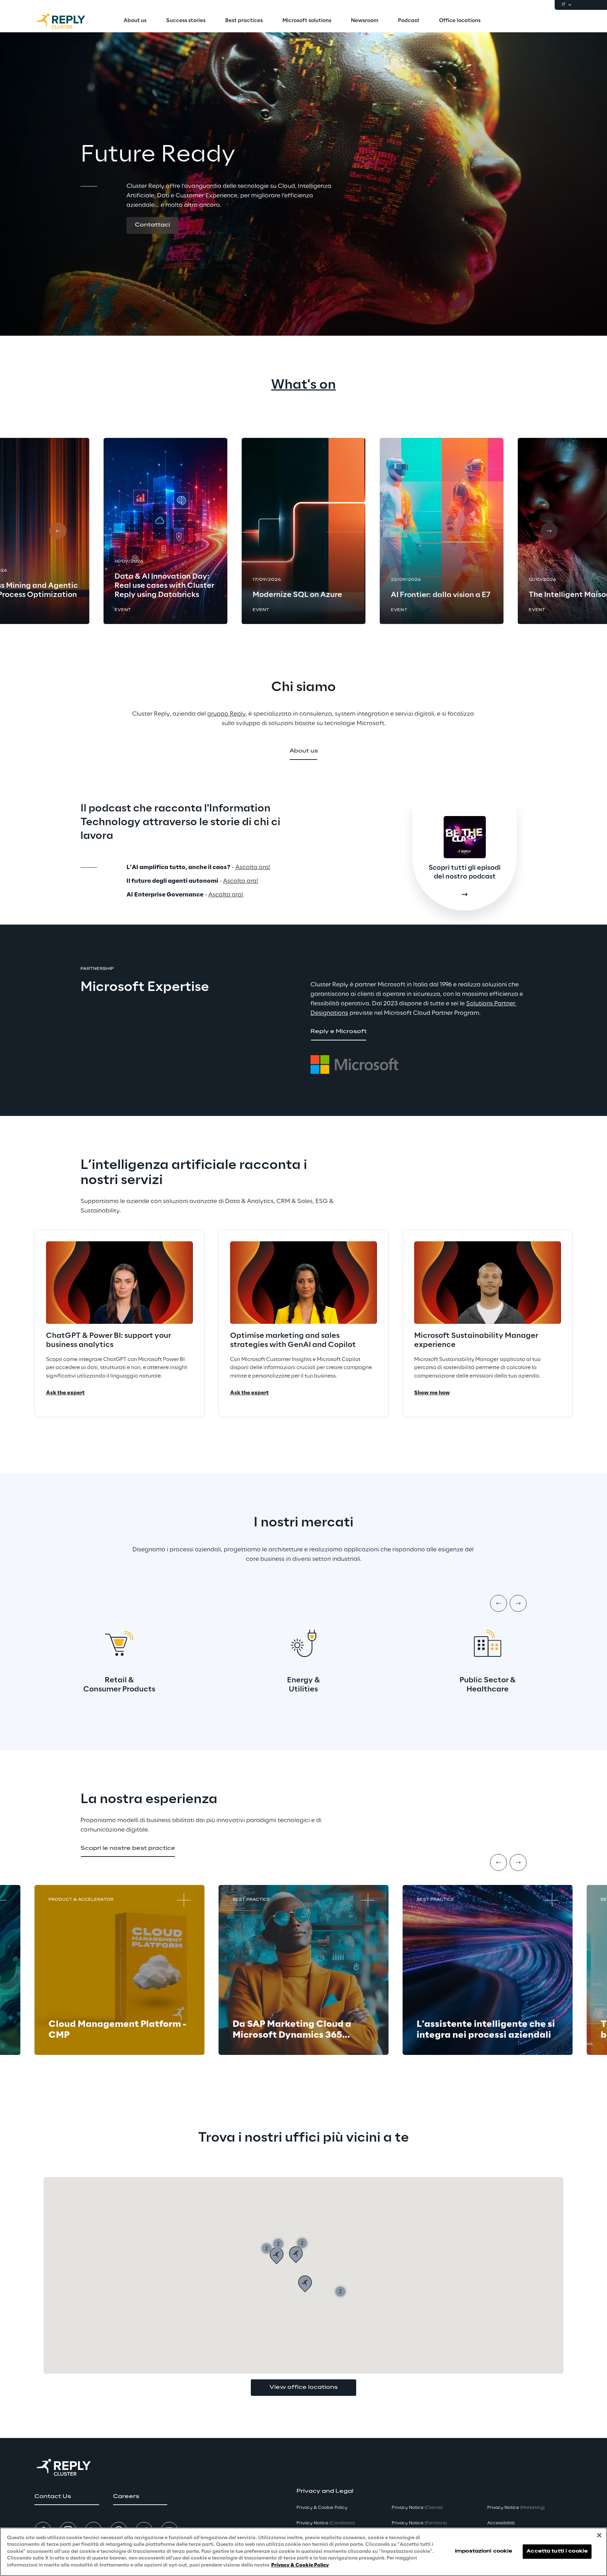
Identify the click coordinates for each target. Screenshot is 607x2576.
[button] (152, 225)
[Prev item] (498, 1603)
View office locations (303, 2387)
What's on (303, 385)
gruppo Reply (226, 714)
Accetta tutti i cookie (557, 2552)
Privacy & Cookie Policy (300, 2565)
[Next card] (549, 531)
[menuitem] (135, 21)
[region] (303, 2552)
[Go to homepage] (68, 21)
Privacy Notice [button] (326, 2523)
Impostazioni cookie (484, 2552)
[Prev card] (58, 531)
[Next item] (518, 1603)
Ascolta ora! (253, 867)
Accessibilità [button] (501, 2523)
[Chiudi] (599, 2535)
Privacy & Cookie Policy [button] (322, 2508)
